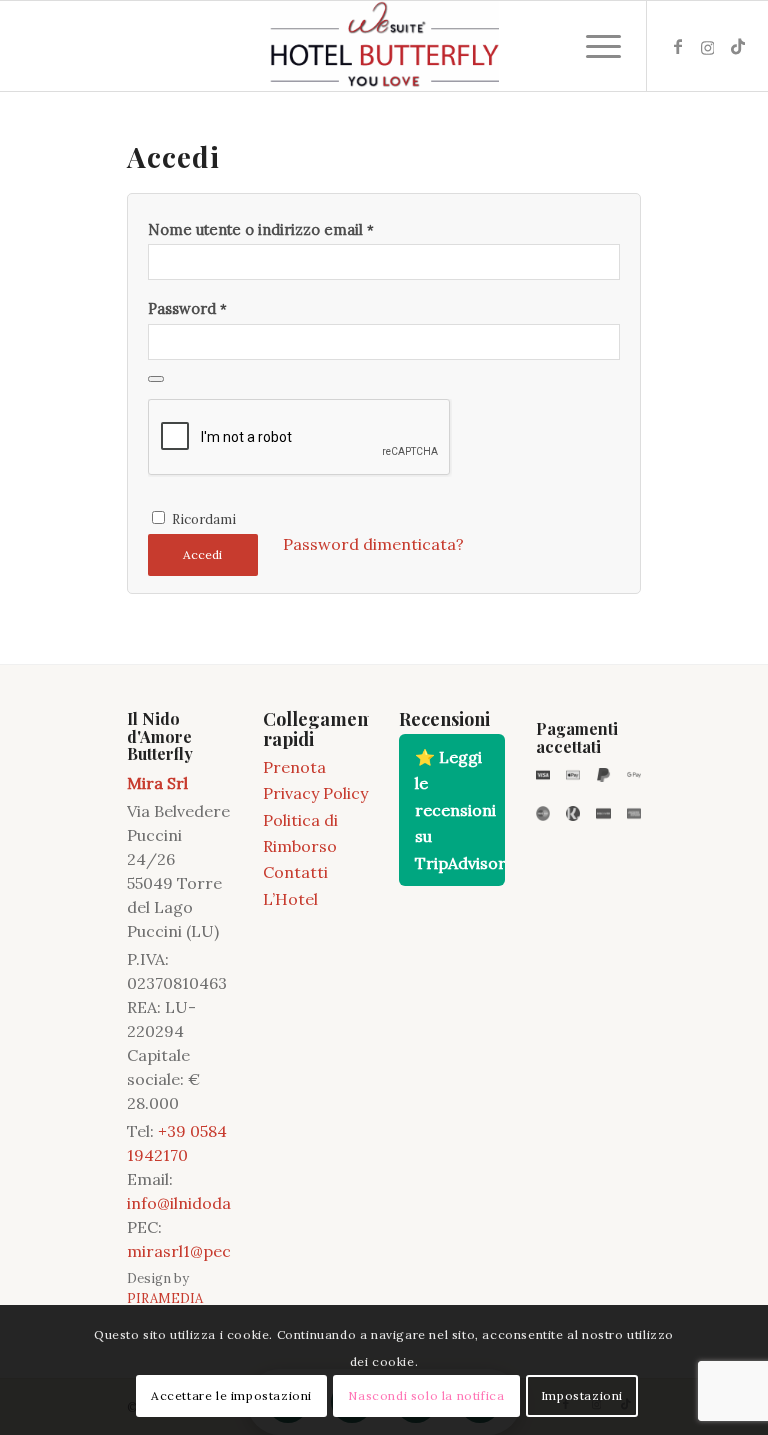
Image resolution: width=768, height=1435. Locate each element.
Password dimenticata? (373, 544)
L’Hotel (290, 899)
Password (187, 308)
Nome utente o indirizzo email (261, 229)
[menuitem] (593, 46)
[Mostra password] (156, 379)
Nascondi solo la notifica (426, 1395)
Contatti (295, 872)
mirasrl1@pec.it (186, 1251)
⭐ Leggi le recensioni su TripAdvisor (459, 810)
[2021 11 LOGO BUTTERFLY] (384, 46)
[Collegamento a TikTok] (738, 46)
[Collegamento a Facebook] (678, 46)
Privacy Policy (315, 793)
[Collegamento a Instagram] (708, 46)
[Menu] (593, 46)
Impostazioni (582, 1395)
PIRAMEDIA (165, 1298)
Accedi (202, 554)
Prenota (294, 767)
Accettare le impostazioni (231, 1395)
